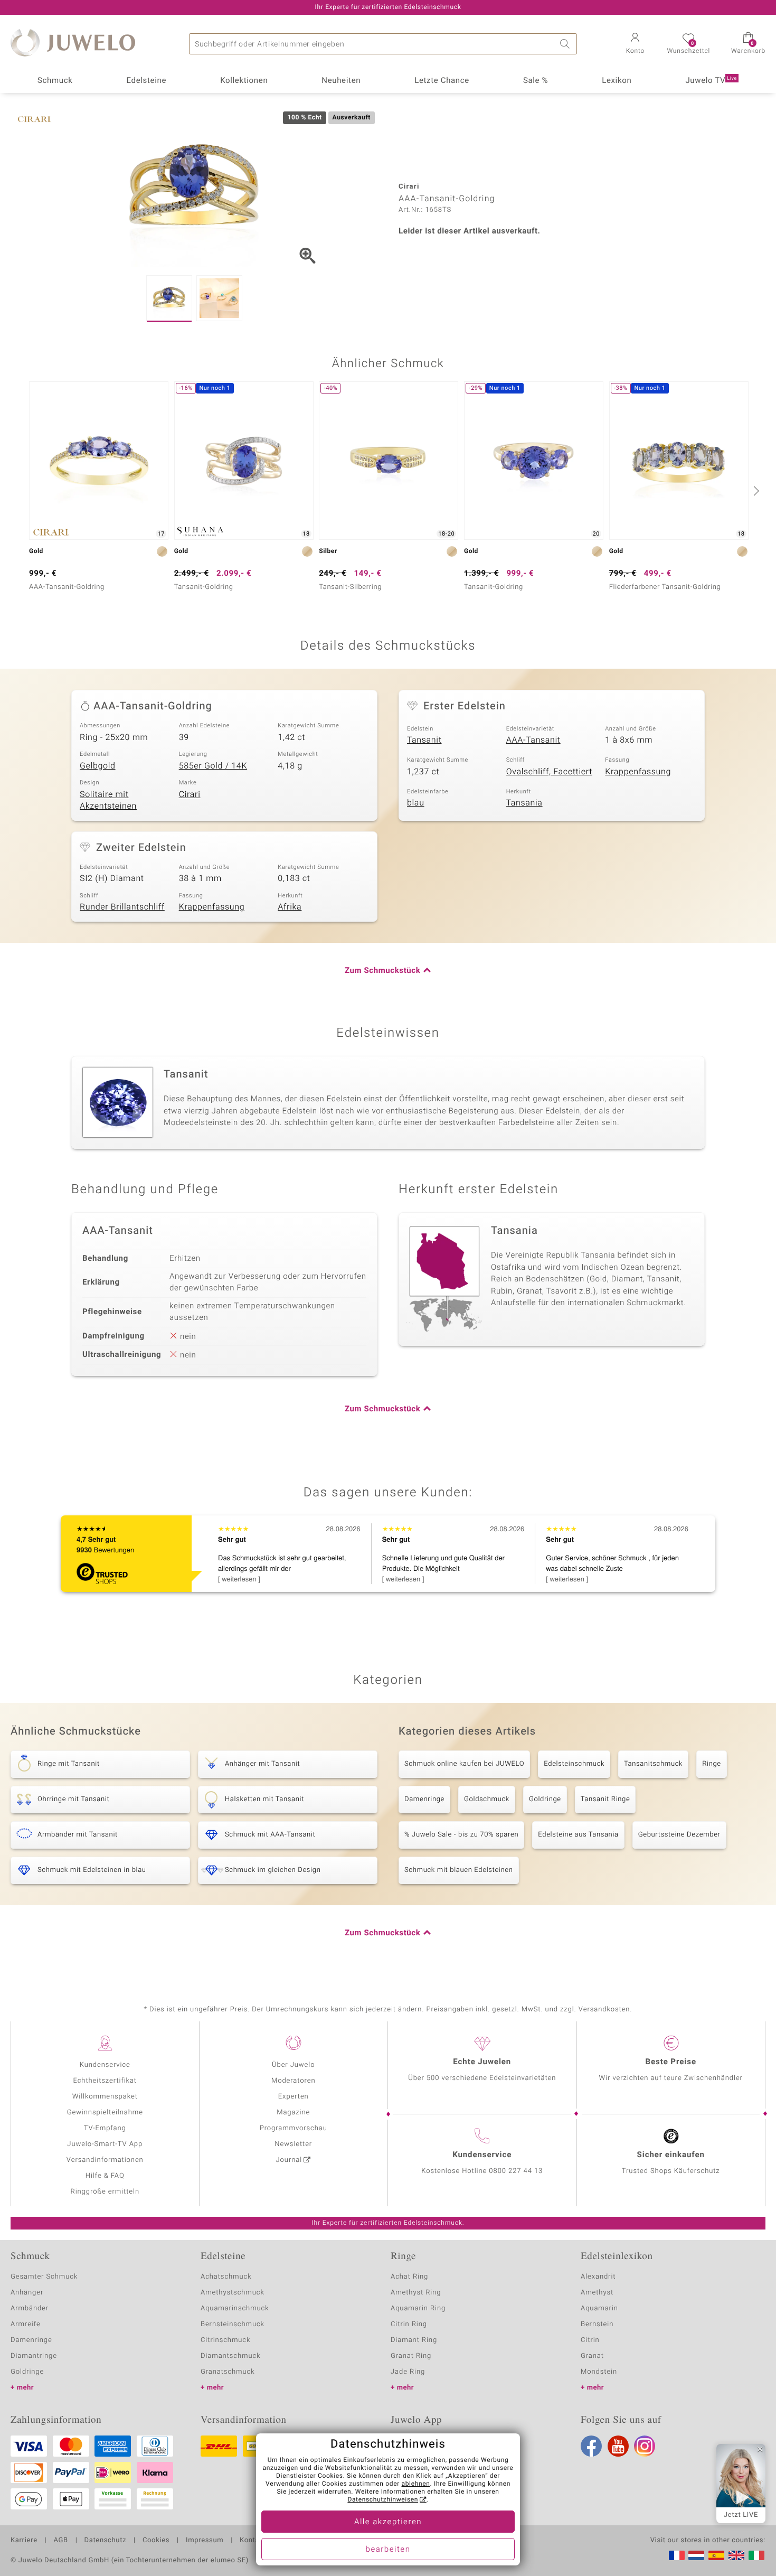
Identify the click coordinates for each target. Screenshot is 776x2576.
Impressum (205, 2541)
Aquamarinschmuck (235, 2308)
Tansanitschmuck (653, 1764)
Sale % (536, 81)
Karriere (24, 2541)
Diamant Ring (414, 2340)
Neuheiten (341, 81)
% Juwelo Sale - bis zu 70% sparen (461, 1835)
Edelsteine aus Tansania (578, 1835)
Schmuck (55, 81)
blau (416, 803)
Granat (592, 2356)
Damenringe (424, 1799)
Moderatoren (294, 2081)
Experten (294, 2097)
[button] (635, 44)
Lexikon (617, 81)
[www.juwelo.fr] (677, 2555)
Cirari (190, 794)
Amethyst (597, 2293)
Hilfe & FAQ (105, 2176)
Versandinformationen (105, 2160)
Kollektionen (244, 81)
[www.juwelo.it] (756, 2555)
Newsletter (293, 2144)
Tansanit (424, 740)
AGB (60, 2541)
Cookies (156, 2541)
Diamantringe (34, 2356)
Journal (289, 2160)
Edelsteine (146, 81)
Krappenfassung (638, 772)
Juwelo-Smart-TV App (105, 2144)
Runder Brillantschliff (122, 907)
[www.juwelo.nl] (696, 2555)
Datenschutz (105, 2541)
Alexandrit (598, 2277)
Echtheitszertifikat (105, 2081)
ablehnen (416, 2484)
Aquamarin (599, 2308)
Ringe (712, 1764)
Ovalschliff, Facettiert (549, 772)
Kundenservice (105, 2065)
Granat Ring (411, 2356)
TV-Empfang (105, 2128)
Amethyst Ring (416, 2293)
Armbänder (30, 2308)
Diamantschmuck (230, 2356)
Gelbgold (98, 766)
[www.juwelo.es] (716, 2555)
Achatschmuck (226, 2277)
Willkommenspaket (105, 2097)
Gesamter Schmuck (44, 2277)
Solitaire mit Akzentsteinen (108, 800)
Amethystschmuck (233, 2293)
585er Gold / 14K (213, 766)
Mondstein (599, 2372)
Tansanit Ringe (605, 1799)
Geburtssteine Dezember (679, 1835)
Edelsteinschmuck (574, 1764)
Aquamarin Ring (418, 2308)
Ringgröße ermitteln (105, 2192)
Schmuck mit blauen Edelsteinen (459, 1870)
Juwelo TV (711, 81)
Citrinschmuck (225, 2340)
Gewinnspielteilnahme (105, 2113)
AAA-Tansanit (533, 740)
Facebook (591, 2446)
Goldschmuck (487, 1799)
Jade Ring (408, 2372)
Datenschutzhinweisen (383, 2500)
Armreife (26, 2324)
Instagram (645, 2446)
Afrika (290, 907)
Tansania (524, 803)
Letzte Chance (442, 81)
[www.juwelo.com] (736, 2555)
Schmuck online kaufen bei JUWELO (464, 1764)
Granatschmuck (228, 2372)
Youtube (618, 2446)
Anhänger (27, 2293)
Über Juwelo (293, 2065)
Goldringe (545, 1799)
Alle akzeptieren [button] (388, 2522)
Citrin (590, 2340)
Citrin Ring (409, 2324)
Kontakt (253, 2541)
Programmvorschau (294, 2128)
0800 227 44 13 (516, 2171)
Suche (566, 44)
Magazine (293, 2113)
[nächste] (755, 491)
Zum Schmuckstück (382, 971)
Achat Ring (409, 2277)
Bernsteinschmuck (233, 2324)
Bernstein (597, 2324)
